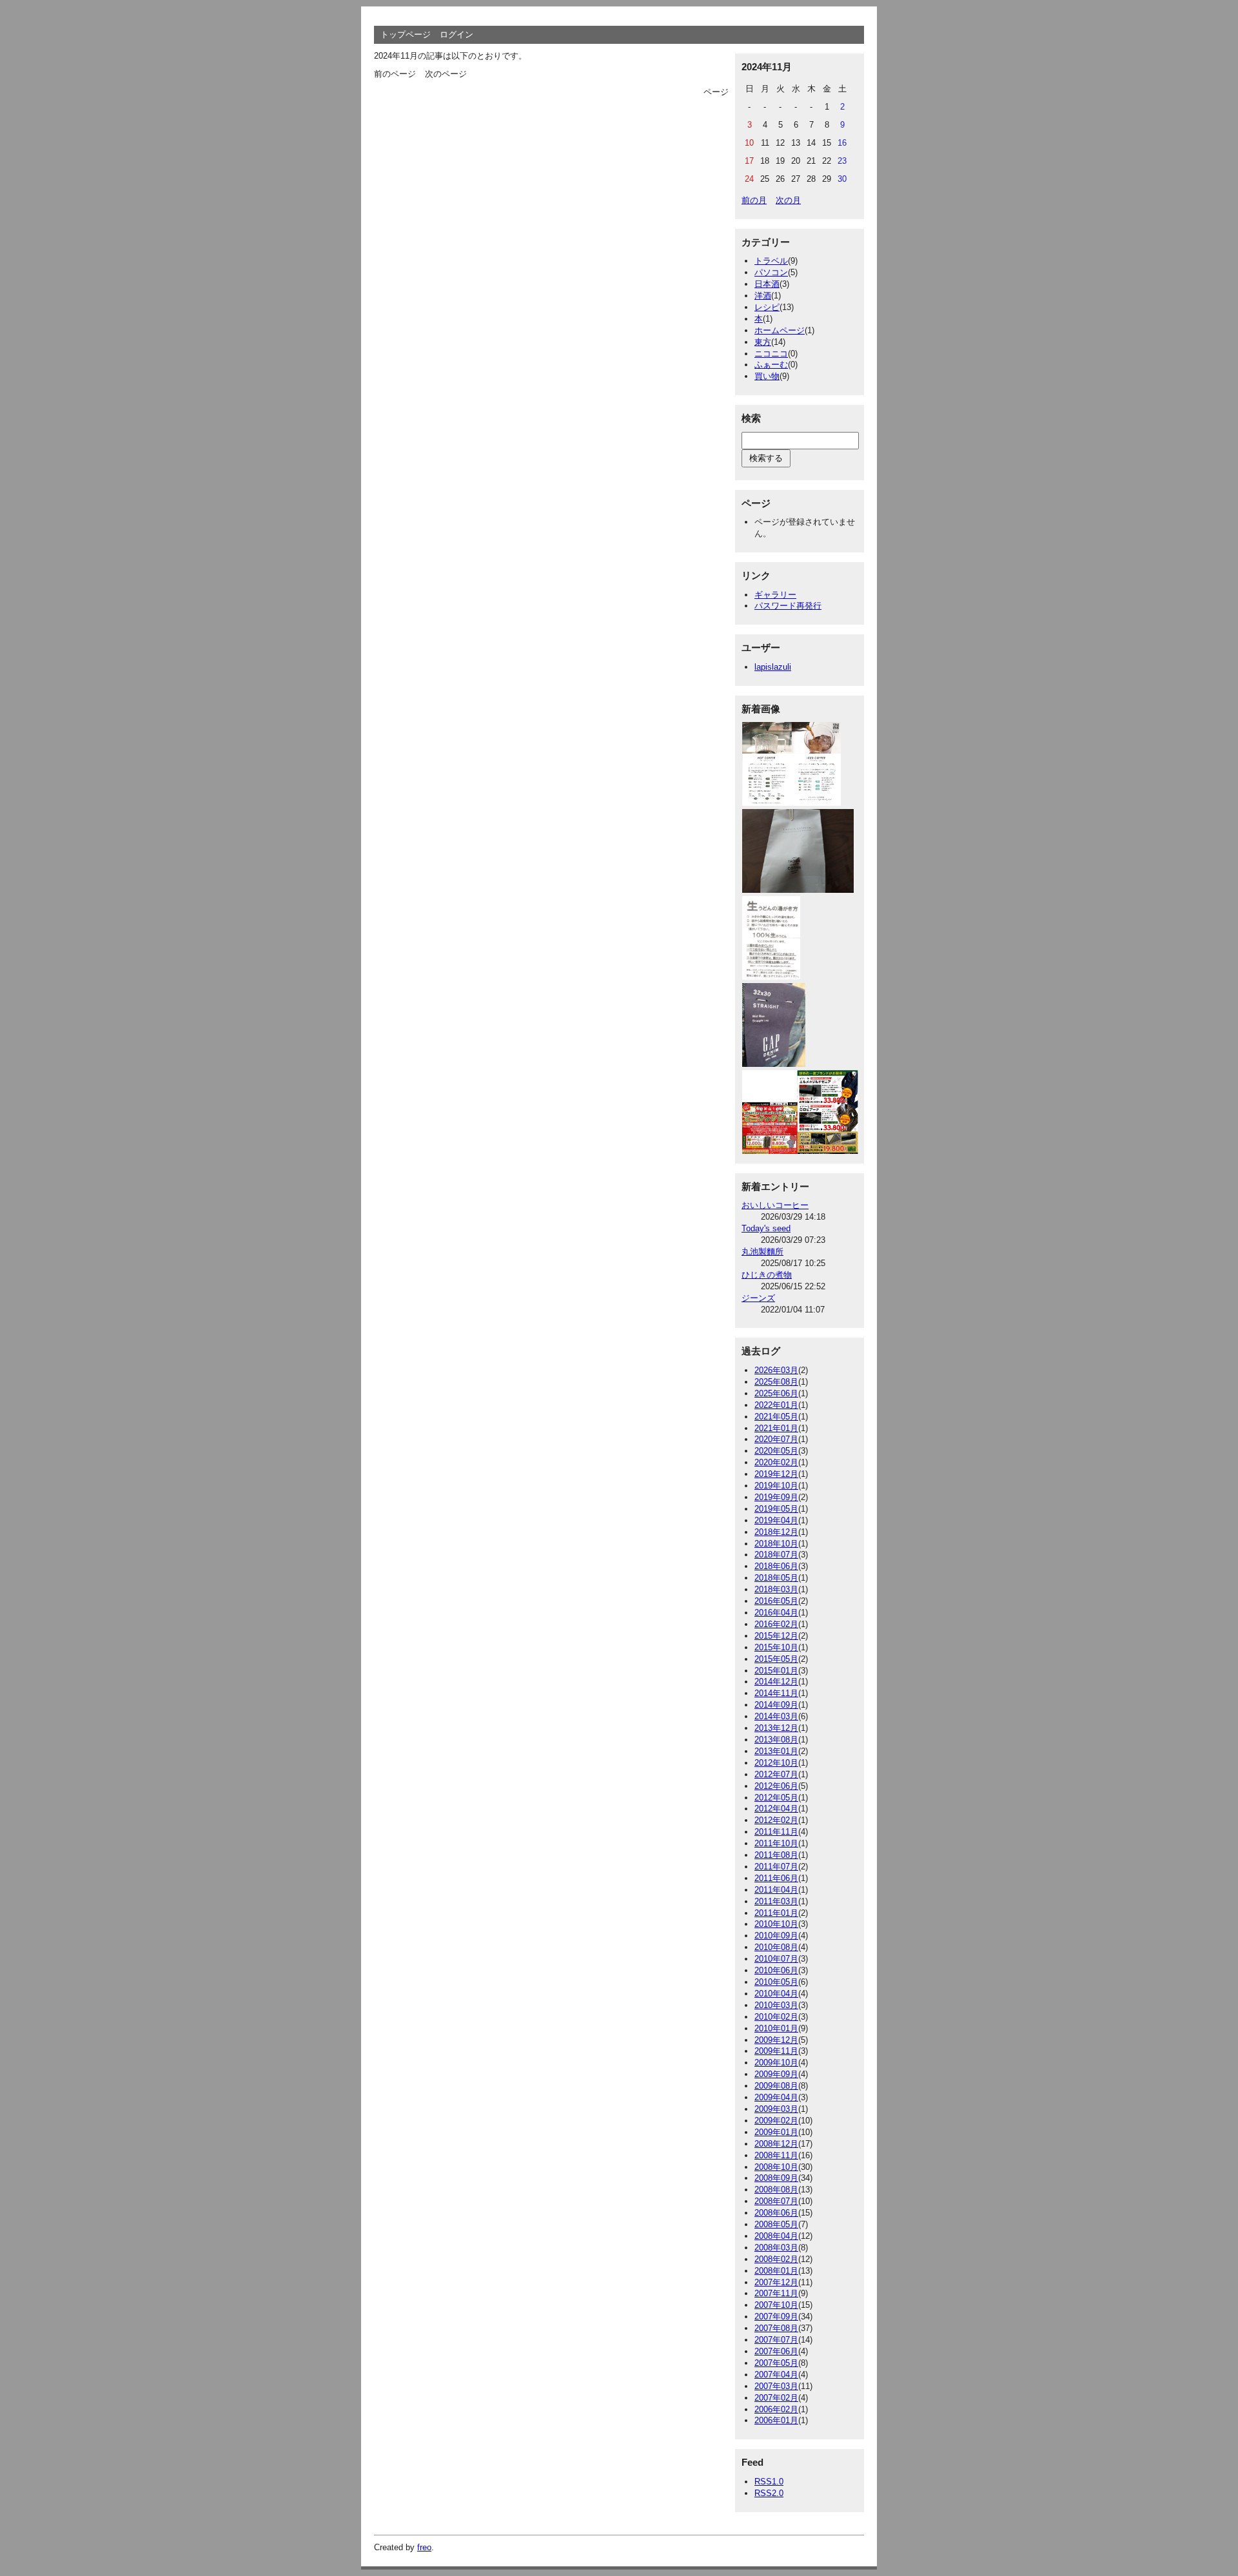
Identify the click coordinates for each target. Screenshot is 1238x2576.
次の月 (788, 200)
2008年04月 (776, 2236)
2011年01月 (776, 1913)
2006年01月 (776, 2420)
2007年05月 (776, 2363)
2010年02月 (776, 2017)
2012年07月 (776, 1774)
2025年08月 (776, 1382)
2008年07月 (776, 2201)
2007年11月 (776, 2293)
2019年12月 (776, 1474)
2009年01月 (776, 2132)
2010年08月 (776, 1947)
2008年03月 (776, 2248)
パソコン (771, 272)
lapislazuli (773, 667)
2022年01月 (776, 1405)
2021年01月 (776, 1428)
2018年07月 (776, 1555)
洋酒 (763, 296)
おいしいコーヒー (775, 1205)
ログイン (457, 34)
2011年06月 (776, 1878)
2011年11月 (776, 1832)
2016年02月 (776, 1624)
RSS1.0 (769, 2482)
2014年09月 (776, 1705)
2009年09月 (776, 2074)
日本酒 (767, 284)
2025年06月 (776, 1393)
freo (424, 2547)
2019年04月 (776, 1520)
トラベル (771, 261)
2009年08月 (776, 2086)
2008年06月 (776, 2213)
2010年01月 (776, 2028)
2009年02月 (776, 2121)
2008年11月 (776, 2155)
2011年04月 (776, 1890)
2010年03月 (776, 2005)
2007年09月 (776, 2317)
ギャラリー (775, 595)
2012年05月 (776, 1798)
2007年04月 (776, 2375)
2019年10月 (776, 1486)
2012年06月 (776, 1786)
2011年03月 (776, 1901)
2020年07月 (776, 1439)
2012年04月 (776, 1809)
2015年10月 (776, 1647)
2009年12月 (776, 2040)
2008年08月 (776, 2190)
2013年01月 (776, 1751)
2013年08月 (776, 1740)
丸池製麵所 (762, 1252)
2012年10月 (776, 1763)
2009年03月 (776, 2109)
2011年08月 (776, 1855)
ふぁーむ (771, 365)
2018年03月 (776, 1589)
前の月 (754, 200)
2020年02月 (776, 1462)
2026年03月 (776, 1370)
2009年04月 (776, 2097)
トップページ (406, 34)
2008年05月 (776, 2224)
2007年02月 (776, 2398)
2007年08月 (776, 2328)
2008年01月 (776, 2271)
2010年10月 (776, 1924)
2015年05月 (776, 1659)
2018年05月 (776, 1578)
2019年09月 (776, 1497)
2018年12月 (776, 1532)
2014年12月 (776, 1682)
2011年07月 (776, 1867)
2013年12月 (776, 1728)
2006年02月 (776, 2409)
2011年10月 (776, 1843)
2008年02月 (776, 2259)
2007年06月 (776, 2351)
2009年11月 (776, 2051)
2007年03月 (776, 2386)
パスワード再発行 (788, 606)
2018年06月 (776, 1566)
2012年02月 (776, 1820)
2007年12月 (776, 2282)
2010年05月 (776, 1982)
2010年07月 (776, 1959)
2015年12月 (776, 1636)
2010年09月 (776, 1936)
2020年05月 (776, 1451)
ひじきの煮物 (767, 1275)
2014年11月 (776, 1693)
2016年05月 (776, 1601)
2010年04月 (776, 1994)
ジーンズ (758, 1298)
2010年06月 (776, 1970)
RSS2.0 (769, 2493)
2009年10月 (776, 2063)
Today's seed (766, 1228)
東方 (763, 342)
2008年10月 (776, 2167)
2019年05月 (776, 1509)
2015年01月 (776, 1671)
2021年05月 (776, 1417)
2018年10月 (776, 1544)
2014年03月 (776, 1716)
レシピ (767, 307)
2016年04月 (776, 1613)
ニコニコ (771, 354)
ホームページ (780, 330)
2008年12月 (776, 2144)
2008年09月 (776, 2178)
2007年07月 (776, 2340)
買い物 (767, 376)
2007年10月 (776, 2305)
